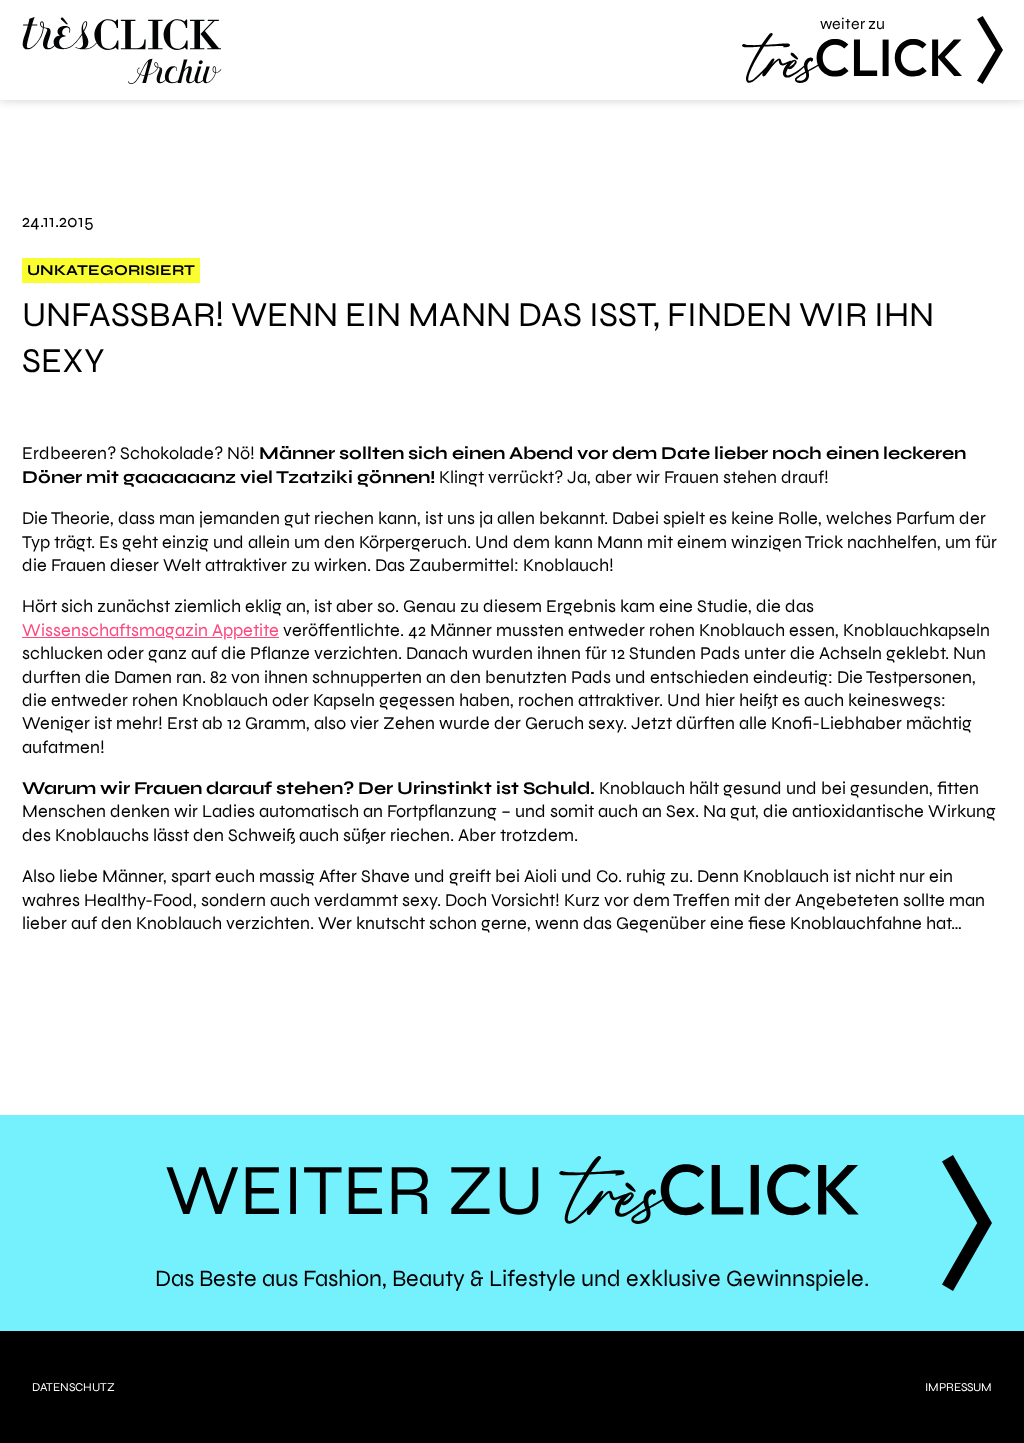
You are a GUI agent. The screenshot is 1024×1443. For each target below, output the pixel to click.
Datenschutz (73, 1387)
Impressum (958, 1387)
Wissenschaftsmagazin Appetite (150, 630)
